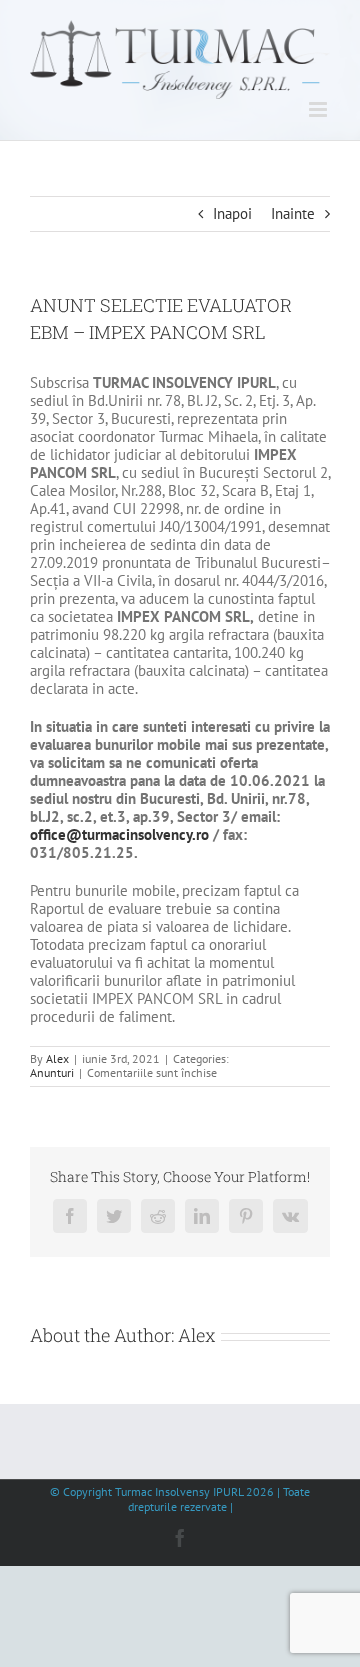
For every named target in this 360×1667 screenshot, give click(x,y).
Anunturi (52, 1072)
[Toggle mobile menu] (319, 109)
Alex (57, 1058)
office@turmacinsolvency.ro (119, 834)
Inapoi (232, 213)
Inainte (293, 213)
